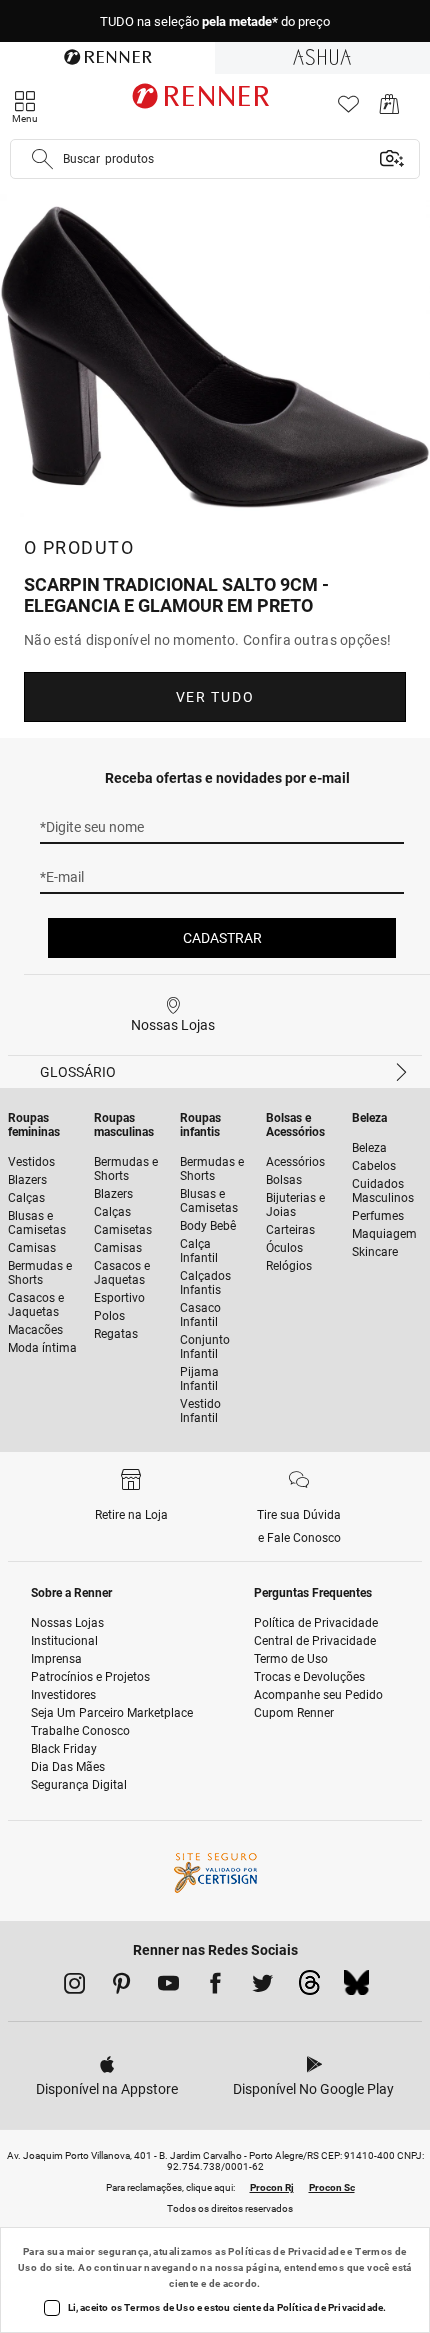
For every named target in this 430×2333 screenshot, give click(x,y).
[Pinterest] (121, 1987)
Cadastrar (222, 938)
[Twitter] (262, 1987)
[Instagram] (74, 1987)
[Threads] (309, 1988)
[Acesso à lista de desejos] (348, 109)
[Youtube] (168, 1987)
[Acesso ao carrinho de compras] (389, 109)
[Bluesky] (356, 1988)
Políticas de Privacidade (286, 2251)
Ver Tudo (215, 697)
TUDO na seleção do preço (215, 21)
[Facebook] (215, 1987)
